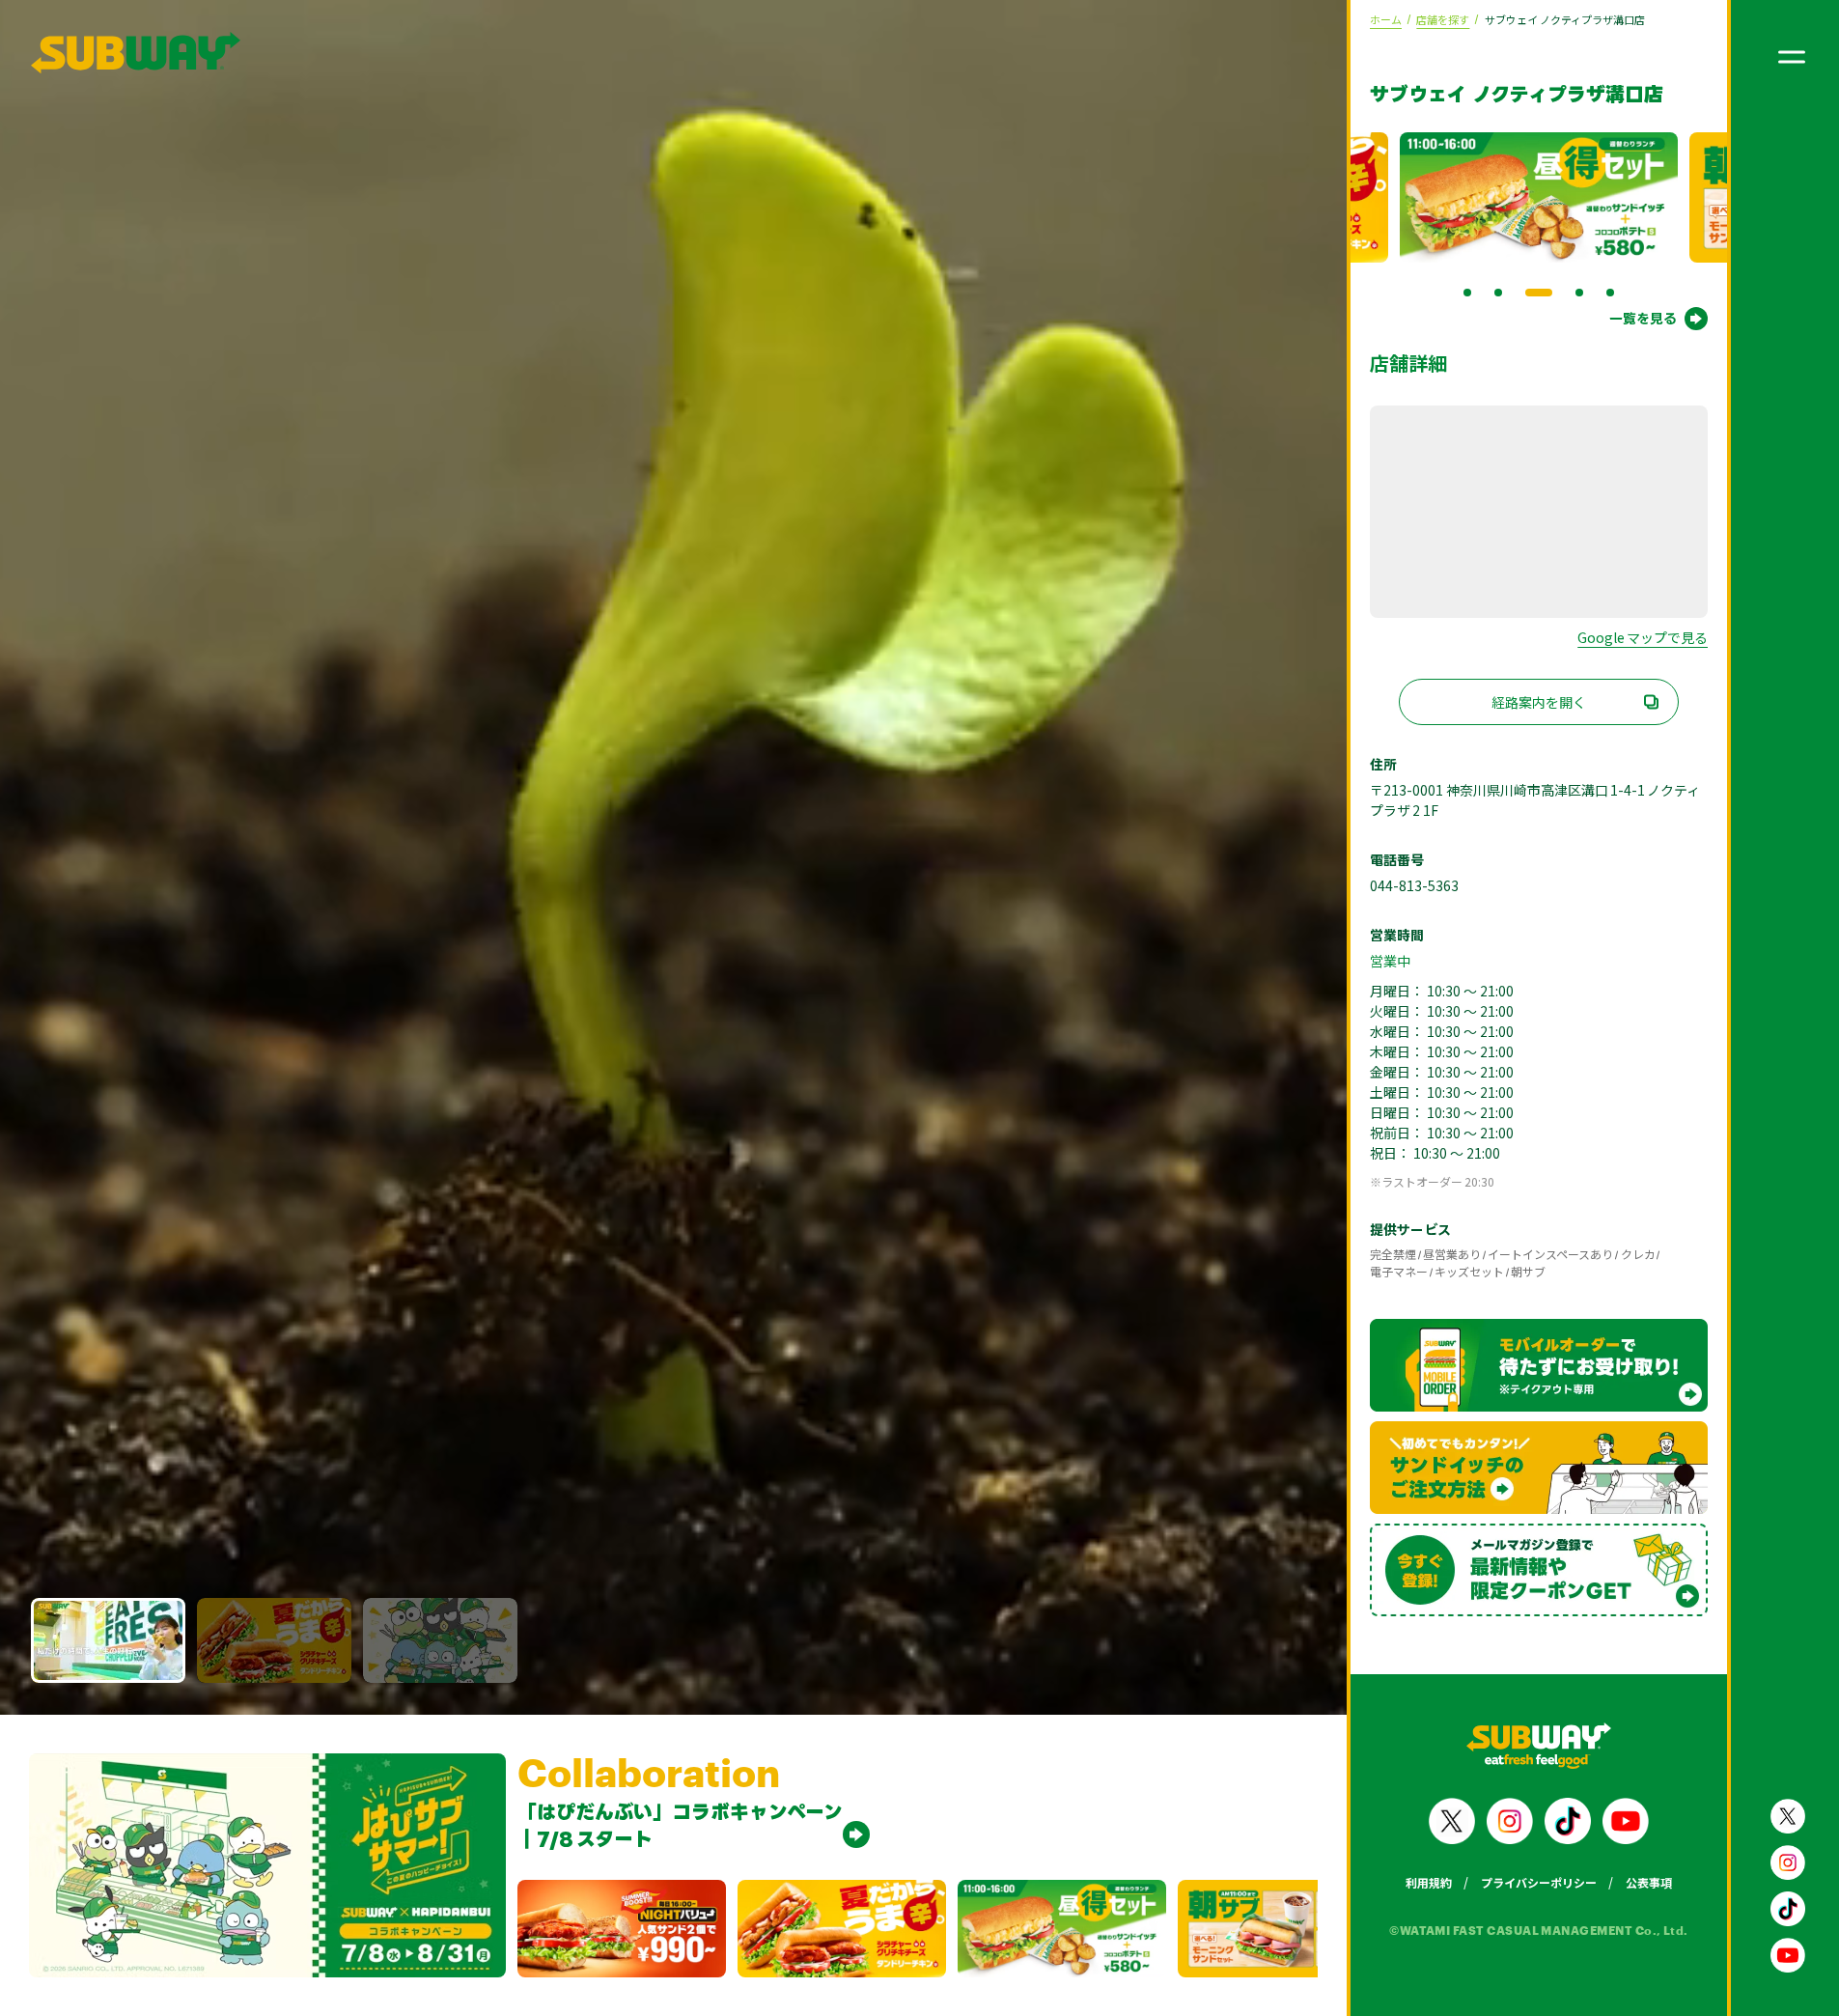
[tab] (1467, 293)
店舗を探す (1443, 19)
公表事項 (1649, 1882)
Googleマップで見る (1643, 637)
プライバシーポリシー (1539, 1882)
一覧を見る (1643, 318)
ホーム (1386, 19)
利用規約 (1429, 1882)
